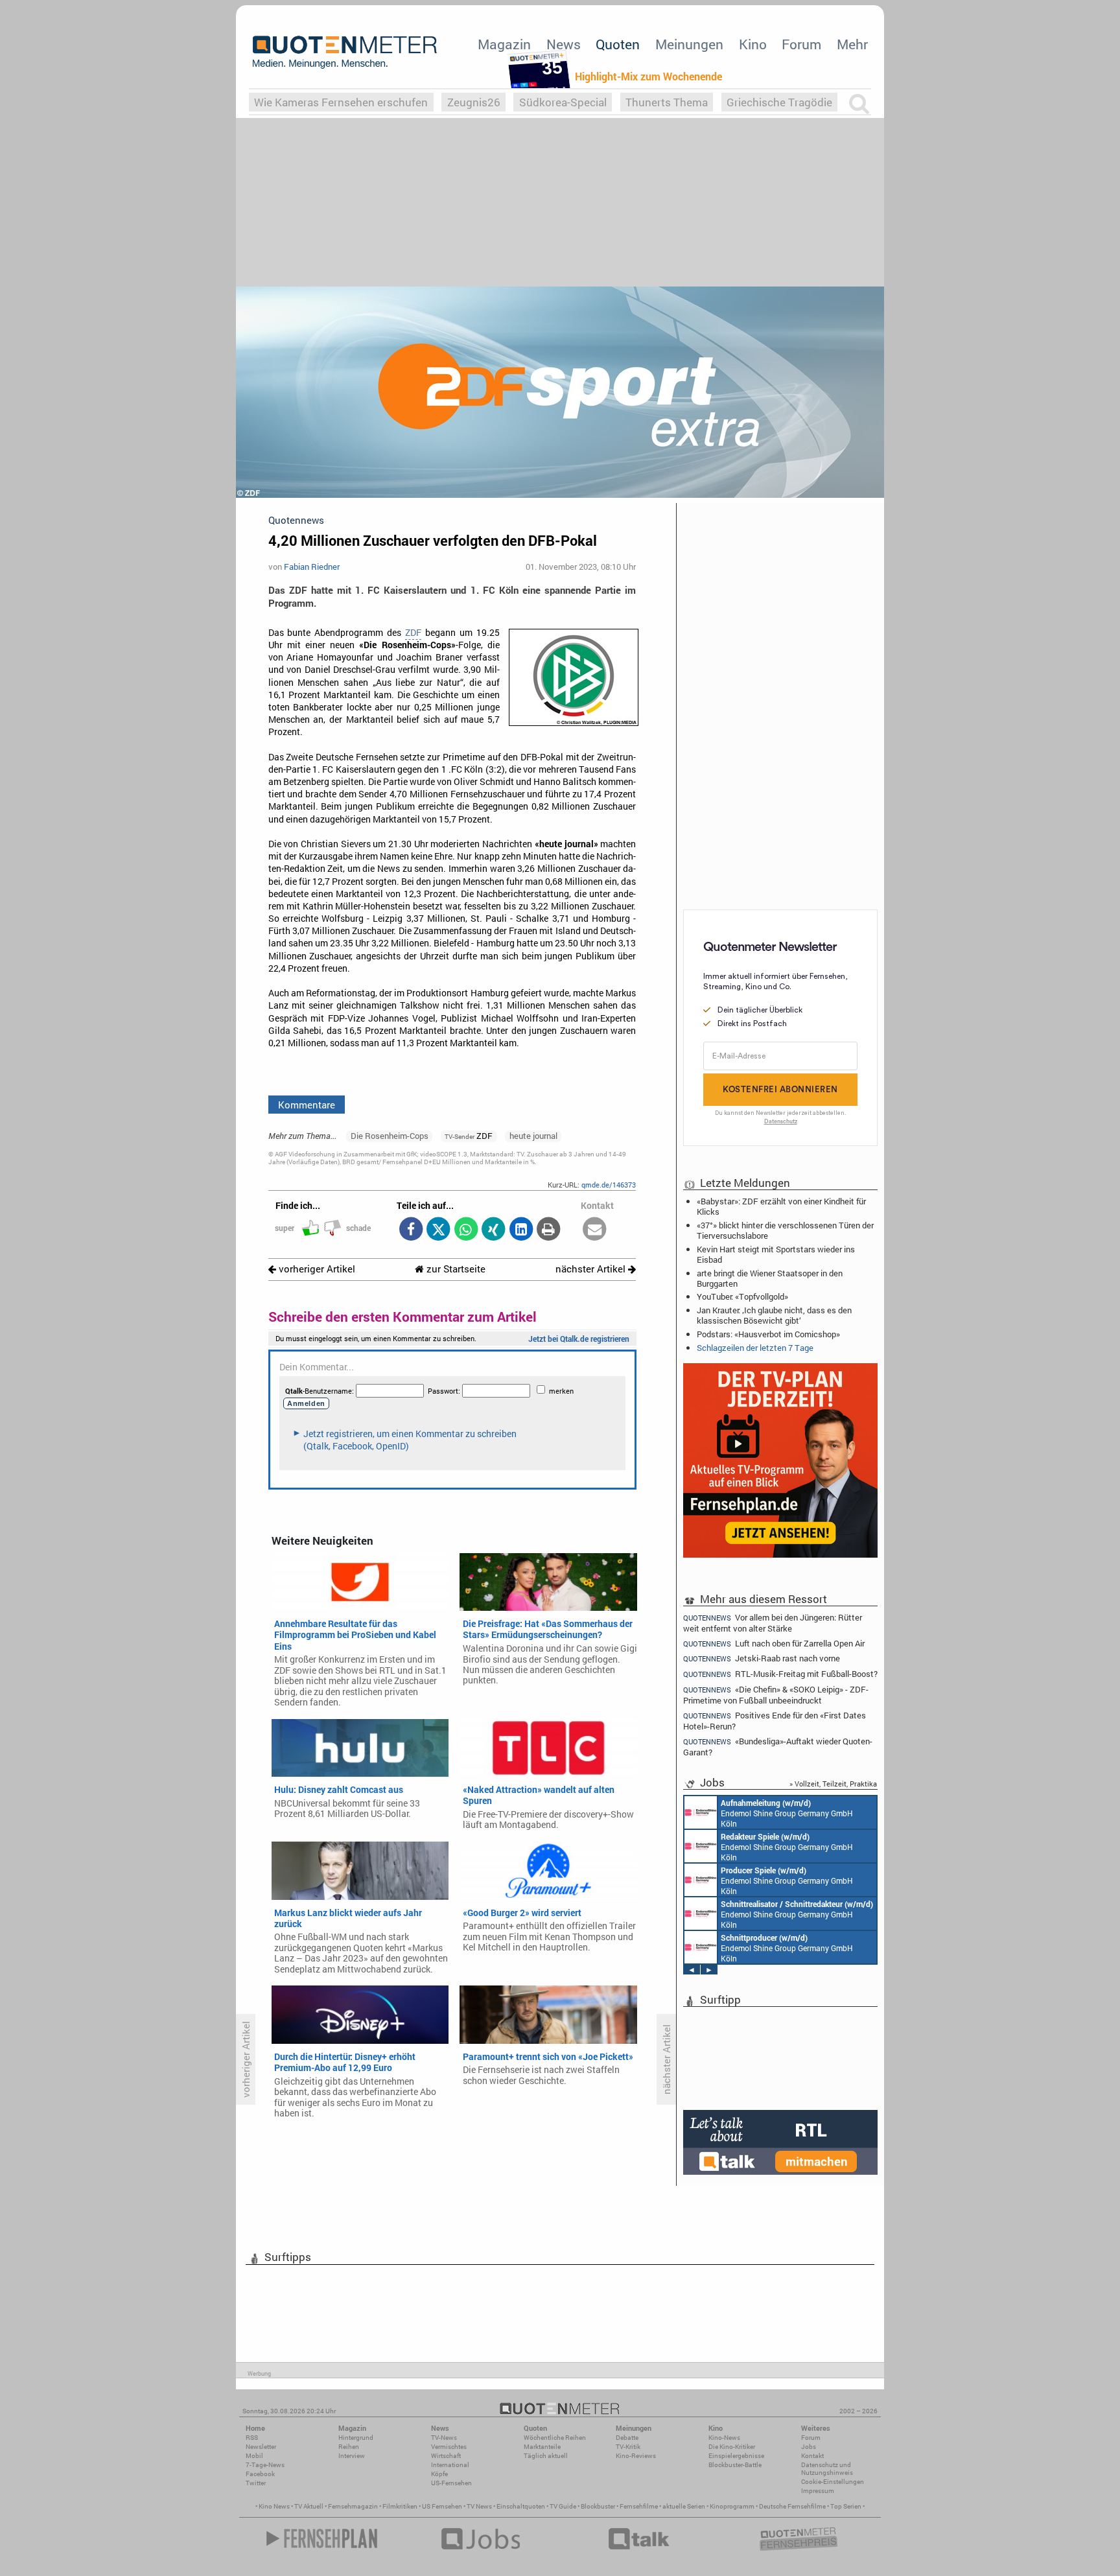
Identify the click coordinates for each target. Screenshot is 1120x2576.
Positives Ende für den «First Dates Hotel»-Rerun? (775, 1721)
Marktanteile (542, 2447)
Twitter (256, 2483)
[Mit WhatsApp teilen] (466, 1230)
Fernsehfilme (639, 2506)
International (450, 2465)
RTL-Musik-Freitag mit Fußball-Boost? (780, 1674)
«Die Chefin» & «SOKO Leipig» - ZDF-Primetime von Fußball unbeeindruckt (776, 1695)
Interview (352, 2456)
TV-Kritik (628, 2447)
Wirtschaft (446, 2456)
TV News (479, 2506)
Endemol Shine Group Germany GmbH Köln (787, 1813)
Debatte (627, 2438)
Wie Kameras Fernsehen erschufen (341, 102)
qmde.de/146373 (609, 1185)
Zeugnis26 (474, 102)
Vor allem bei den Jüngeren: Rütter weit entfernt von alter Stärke (773, 1622)
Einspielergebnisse (736, 2456)
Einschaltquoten (521, 2506)
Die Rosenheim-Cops (390, 1136)
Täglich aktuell (546, 2456)
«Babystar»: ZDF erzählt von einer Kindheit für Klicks (781, 1206)
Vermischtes (449, 2447)
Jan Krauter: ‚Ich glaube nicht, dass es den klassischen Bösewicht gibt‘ (774, 1315)
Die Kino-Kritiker (732, 2447)
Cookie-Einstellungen (833, 2482)
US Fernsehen (442, 2506)
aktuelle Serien (684, 2506)
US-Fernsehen (451, 2483)
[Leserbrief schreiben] (595, 1230)
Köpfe (439, 2474)
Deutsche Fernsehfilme (792, 2506)
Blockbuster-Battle (735, 2465)
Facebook (260, 2474)
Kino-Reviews (636, 2456)
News (564, 44)
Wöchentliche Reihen (555, 2438)
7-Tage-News (265, 2465)
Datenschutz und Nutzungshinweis (827, 2469)
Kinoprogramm (732, 2506)
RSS (252, 2438)
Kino (753, 44)
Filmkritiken (400, 2506)
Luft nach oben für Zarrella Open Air (774, 1644)
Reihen (349, 2447)
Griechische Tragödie (779, 102)
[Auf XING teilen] (494, 1230)
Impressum (818, 2491)
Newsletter (261, 2447)
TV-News (444, 2438)
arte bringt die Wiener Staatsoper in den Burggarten (770, 1278)
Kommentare (307, 1105)
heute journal (533, 1136)
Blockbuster (598, 2506)
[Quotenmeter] (345, 52)
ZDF (413, 633)
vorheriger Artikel (316, 1269)
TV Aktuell (309, 2506)
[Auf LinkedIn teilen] (521, 1230)
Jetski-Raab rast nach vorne (762, 1658)
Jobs (809, 2447)
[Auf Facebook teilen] (411, 1230)
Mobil (254, 2456)
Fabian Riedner (312, 567)
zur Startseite (455, 1269)
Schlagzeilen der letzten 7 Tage (755, 1348)
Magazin (504, 44)
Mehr (852, 44)
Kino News (274, 2506)
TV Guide (563, 2506)
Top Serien (846, 2506)
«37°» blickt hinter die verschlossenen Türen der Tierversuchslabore (785, 1230)
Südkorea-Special (563, 102)
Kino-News (724, 2438)
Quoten (618, 44)
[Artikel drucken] (549, 1230)
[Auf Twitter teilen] (438, 1230)
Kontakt (812, 2456)
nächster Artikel (592, 1269)
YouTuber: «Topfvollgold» (742, 1296)
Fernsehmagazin (353, 2506)
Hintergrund (356, 2438)
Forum (801, 44)
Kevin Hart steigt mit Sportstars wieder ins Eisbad (776, 1254)
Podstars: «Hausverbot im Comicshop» (768, 1334)
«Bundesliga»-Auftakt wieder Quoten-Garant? (778, 1747)
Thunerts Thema (667, 102)
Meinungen (689, 44)
